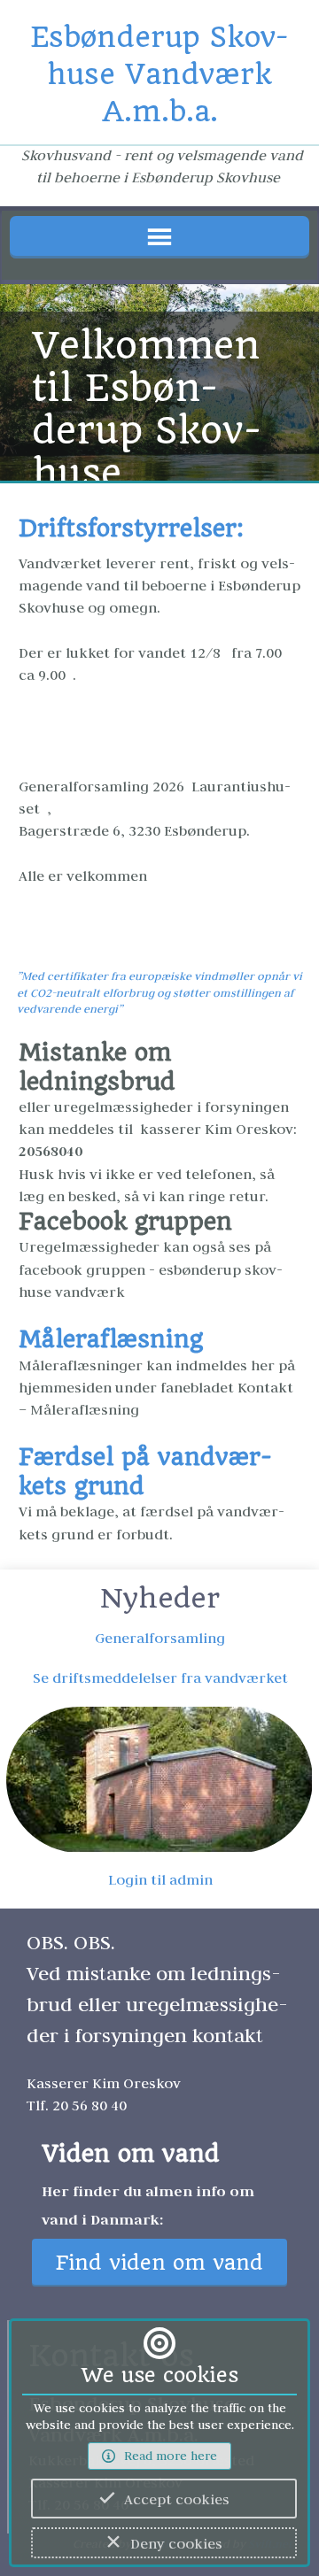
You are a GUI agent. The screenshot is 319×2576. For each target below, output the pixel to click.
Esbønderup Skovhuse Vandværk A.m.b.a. (159, 74)
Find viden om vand (159, 2263)
